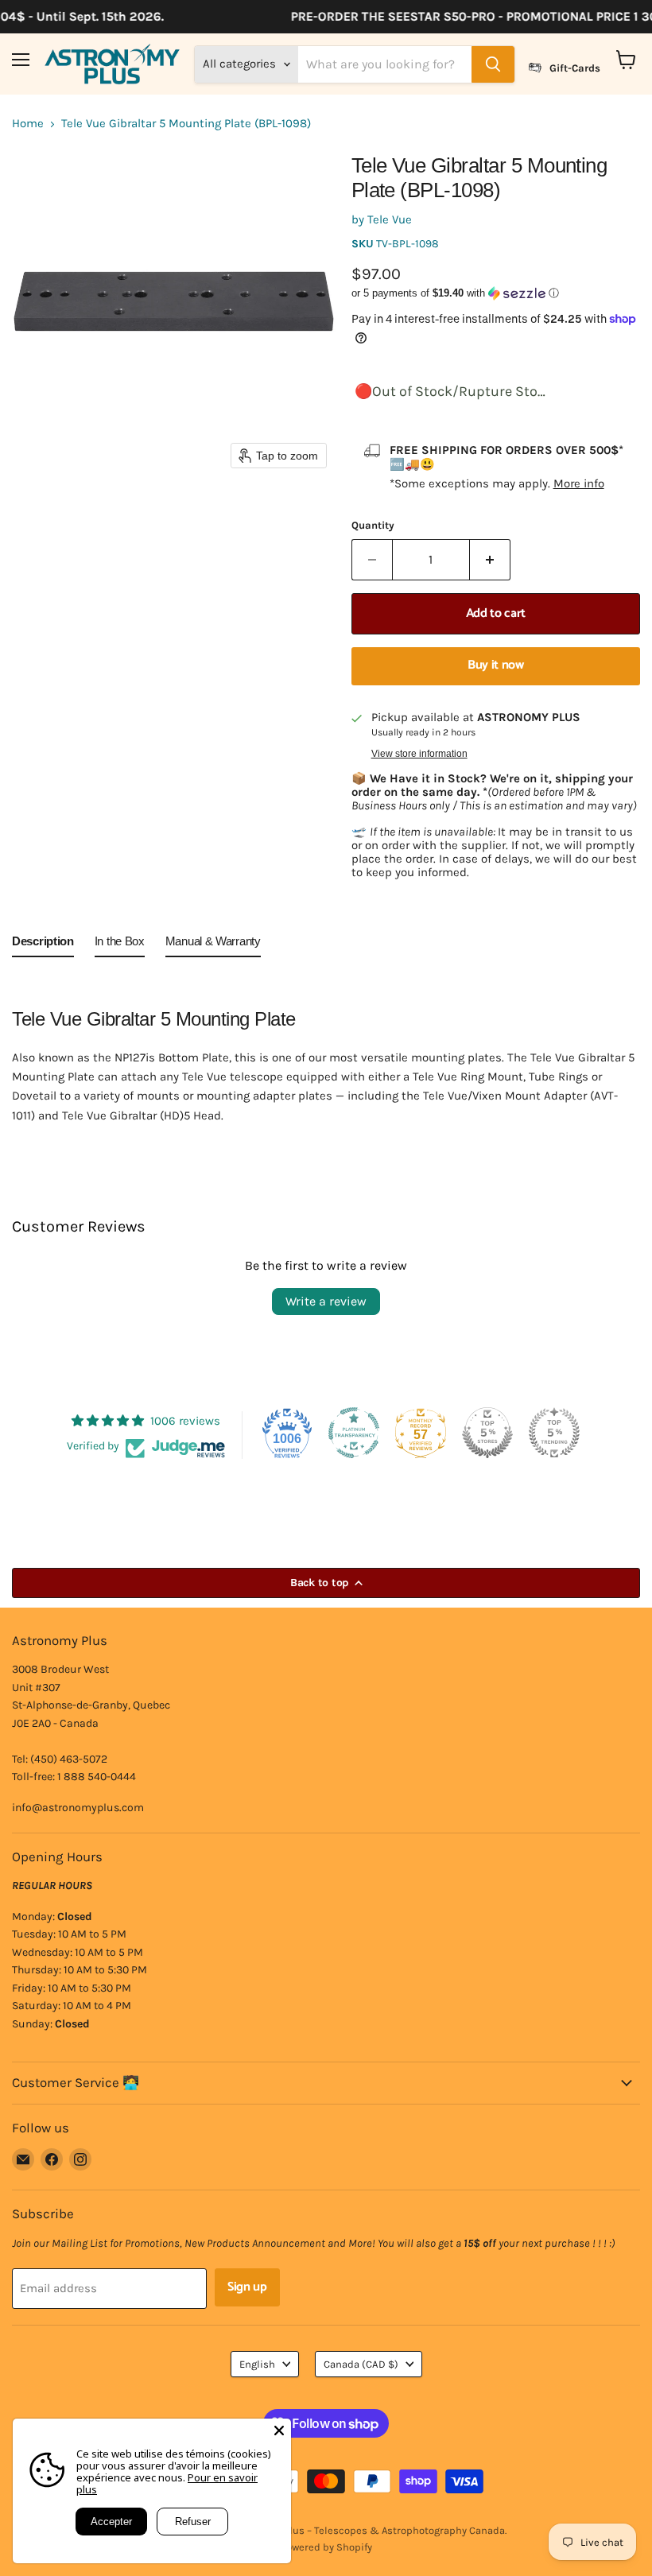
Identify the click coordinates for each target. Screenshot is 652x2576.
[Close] (279, 2431)
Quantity (373, 525)
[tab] (43, 945)
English (257, 2364)
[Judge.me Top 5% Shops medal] (487, 1433)
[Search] (493, 64)
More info (579, 483)
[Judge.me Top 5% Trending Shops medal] (554, 1433)
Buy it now (496, 665)
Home (28, 124)
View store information (419, 754)
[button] (496, 293)
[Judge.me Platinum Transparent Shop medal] (354, 1433)
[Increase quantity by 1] (490, 560)
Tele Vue (390, 219)
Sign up (247, 2287)
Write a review (326, 1301)
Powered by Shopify (326, 2547)
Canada (361, 2364)
